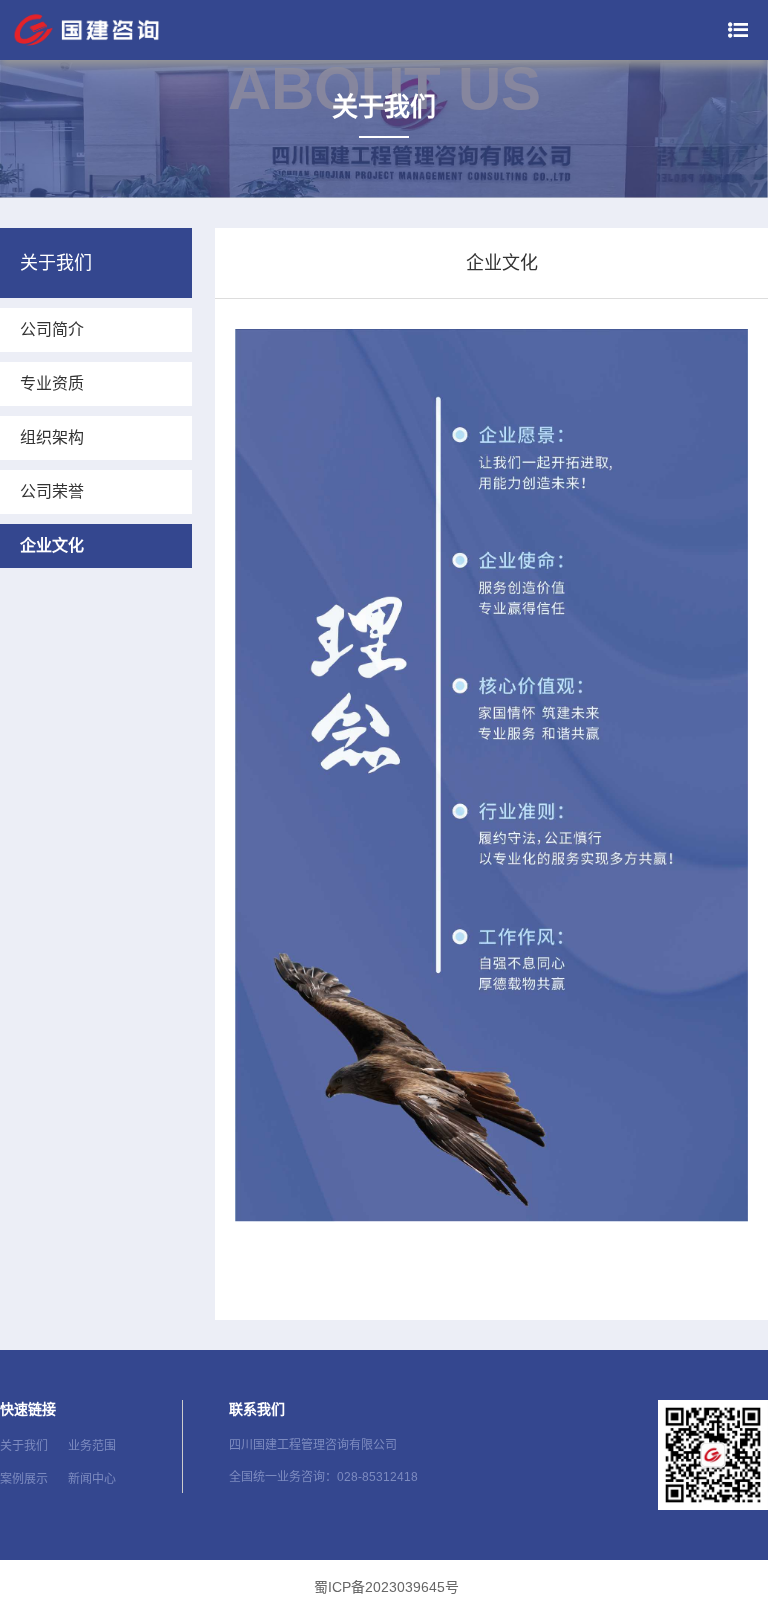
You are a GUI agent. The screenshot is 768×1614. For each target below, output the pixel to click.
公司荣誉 (52, 491)
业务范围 (92, 1446)
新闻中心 (92, 1479)
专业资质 (52, 383)
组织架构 (52, 437)
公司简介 (52, 329)
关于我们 (24, 1446)
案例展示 (24, 1479)
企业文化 (52, 545)
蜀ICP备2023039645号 (386, 1587)
